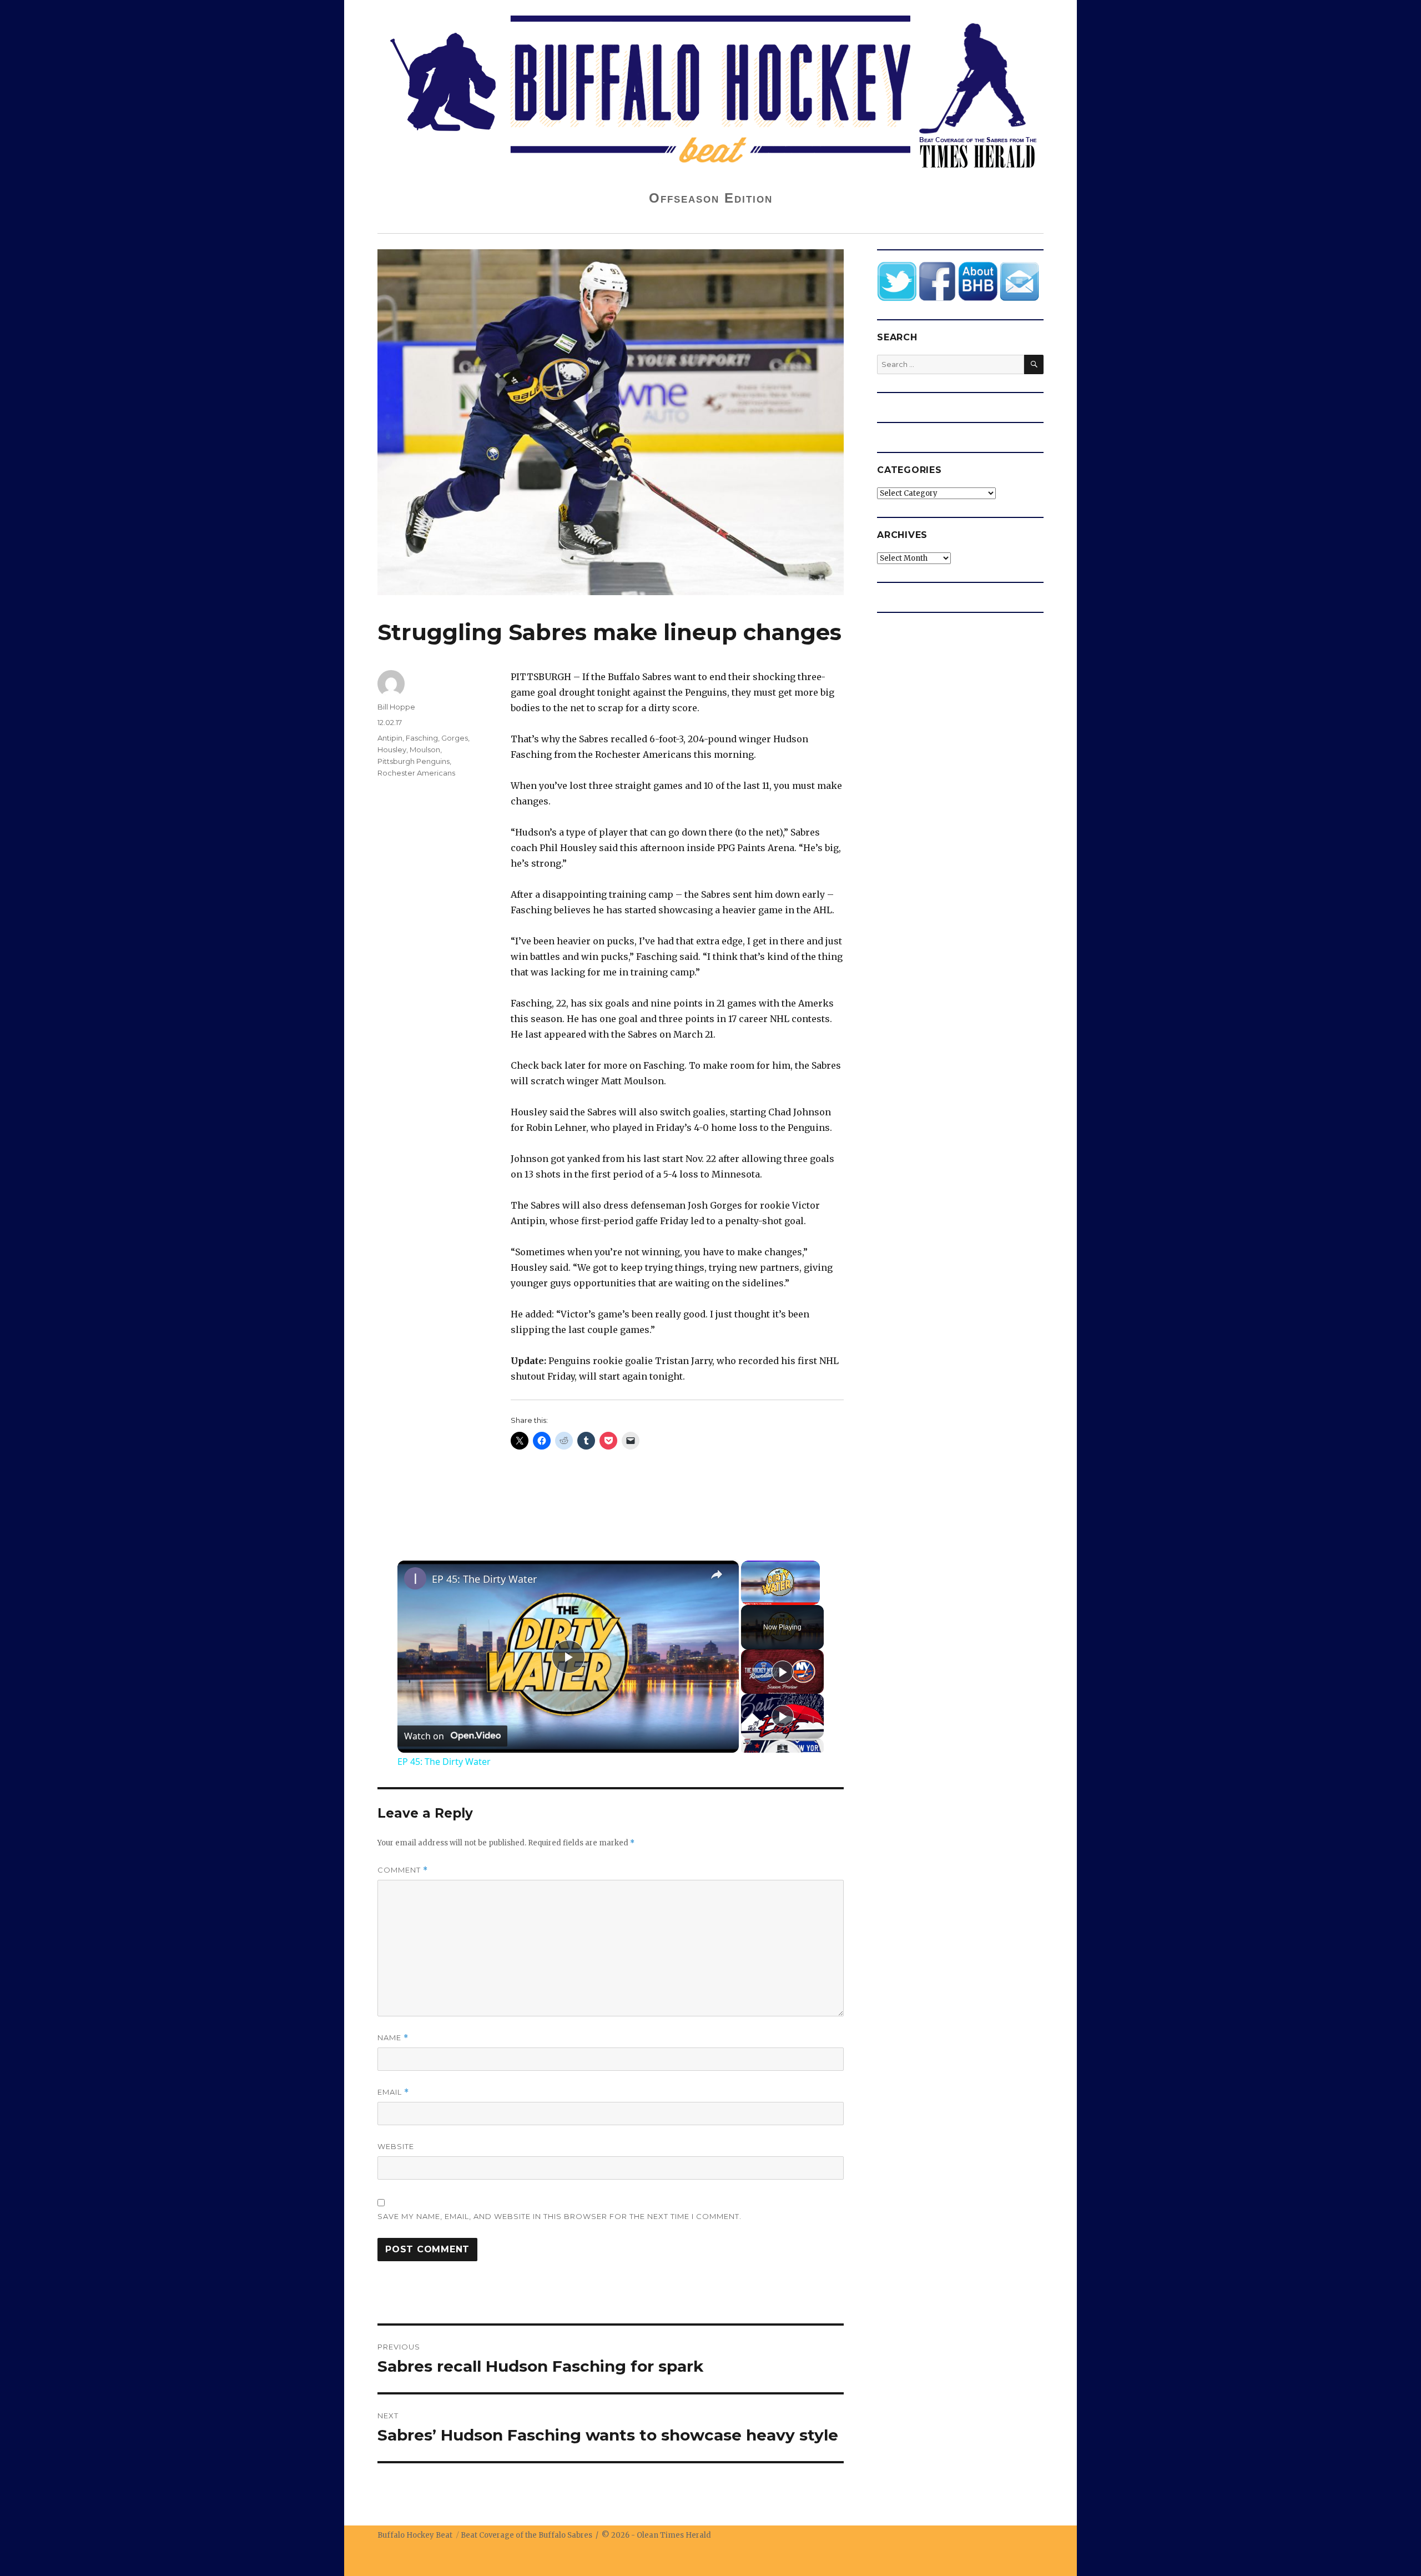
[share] (717, 1574)
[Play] (783, 1672)
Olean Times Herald (674, 2535)
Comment (403, 1870)
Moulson (425, 749)
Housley (392, 749)
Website (396, 2146)
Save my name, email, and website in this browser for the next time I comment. (560, 2216)
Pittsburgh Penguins (414, 761)
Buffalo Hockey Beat (415, 2535)
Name (393, 2038)
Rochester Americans (416, 773)
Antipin (390, 738)
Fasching (422, 738)
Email (393, 2092)
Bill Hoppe (396, 707)
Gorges (455, 738)
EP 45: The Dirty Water (484, 1579)
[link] (415, 1578)
